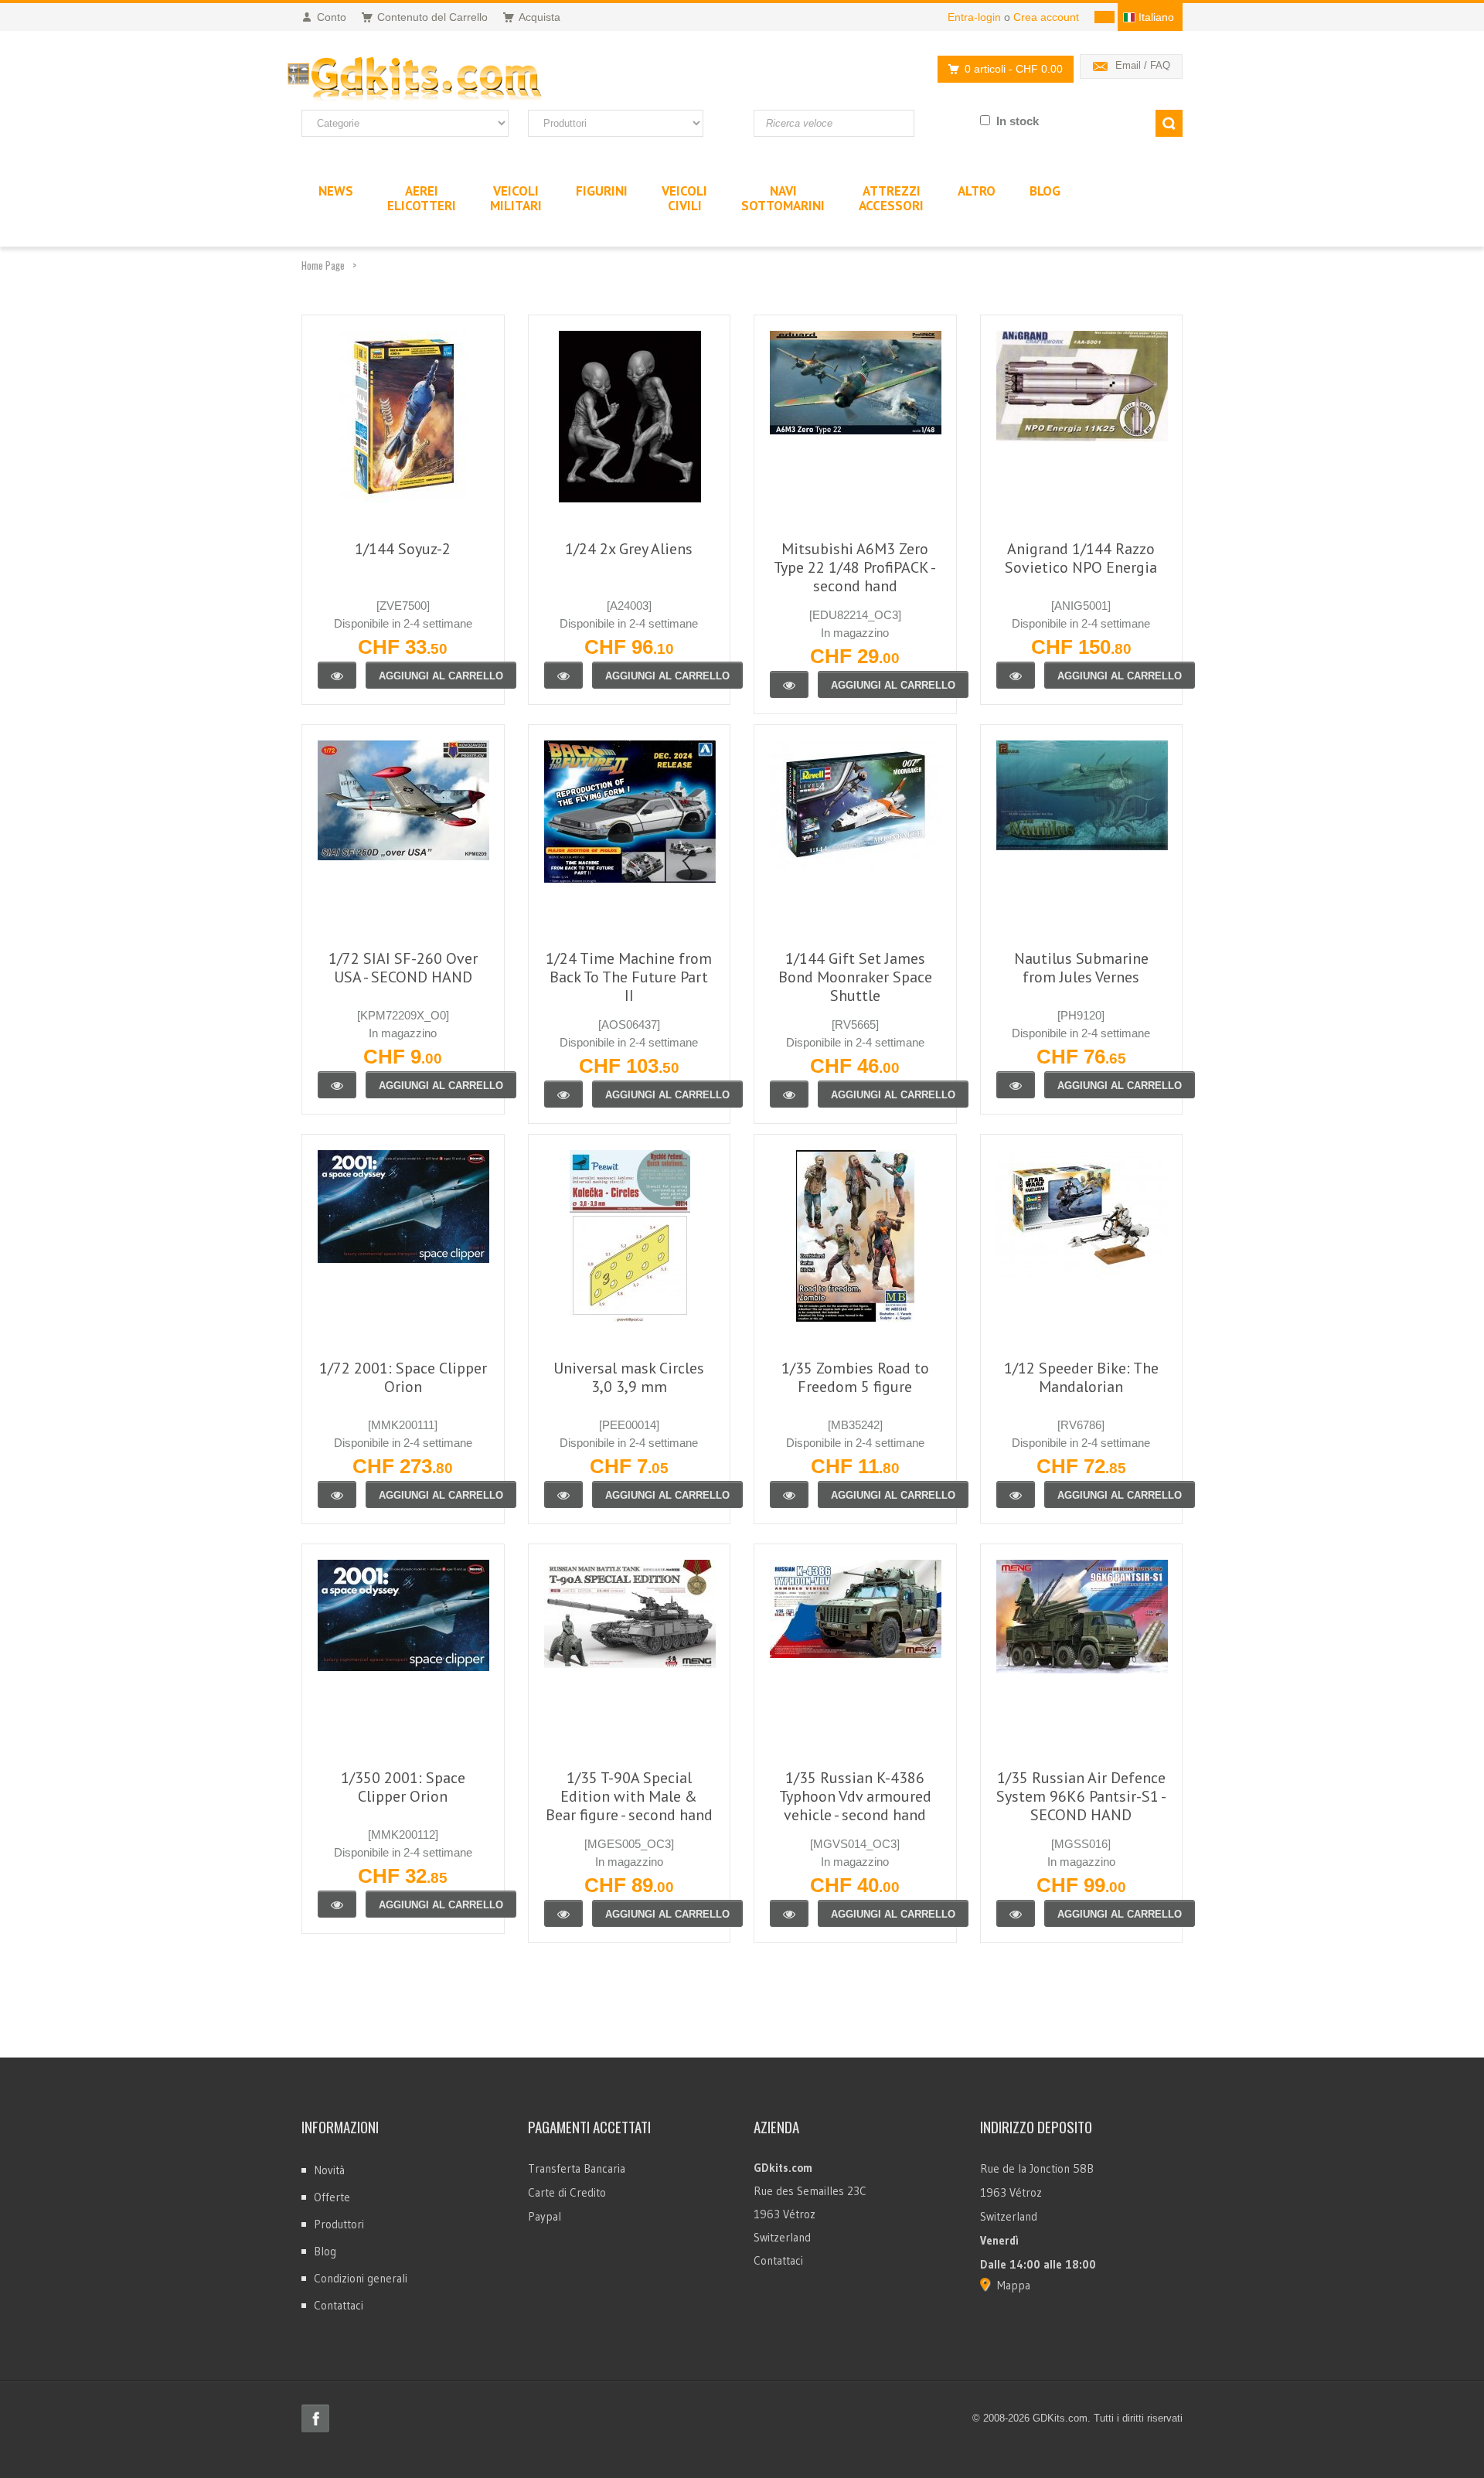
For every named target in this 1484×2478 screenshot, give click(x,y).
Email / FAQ (1143, 65)
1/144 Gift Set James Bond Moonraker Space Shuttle (855, 977)
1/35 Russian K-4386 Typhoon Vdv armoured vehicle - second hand (855, 1796)
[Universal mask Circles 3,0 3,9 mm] (563, 1494)
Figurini (602, 191)
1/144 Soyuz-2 (403, 549)
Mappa (1014, 2285)
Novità (329, 2170)
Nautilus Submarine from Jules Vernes (1081, 968)
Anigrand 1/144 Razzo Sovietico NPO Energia (1081, 558)
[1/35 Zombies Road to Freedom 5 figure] (789, 1494)
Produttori (339, 2224)
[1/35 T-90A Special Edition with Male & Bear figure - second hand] (563, 1913)
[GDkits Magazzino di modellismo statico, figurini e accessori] (447, 80)
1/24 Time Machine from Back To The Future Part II (629, 977)
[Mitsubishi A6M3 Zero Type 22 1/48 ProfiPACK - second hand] (789, 684)
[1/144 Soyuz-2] (337, 675)
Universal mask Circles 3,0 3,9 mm (629, 1377)
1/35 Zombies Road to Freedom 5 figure (855, 1377)
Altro (977, 191)
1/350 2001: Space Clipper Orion (403, 1787)
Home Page (323, 265)
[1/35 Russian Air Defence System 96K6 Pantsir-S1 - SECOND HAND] (1016, 1913)
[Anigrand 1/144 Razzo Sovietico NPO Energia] (1016, 675)
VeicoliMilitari (516, 198)
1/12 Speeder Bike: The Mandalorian (1081, 1377)
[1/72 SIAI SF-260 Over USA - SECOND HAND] (337, 1085)
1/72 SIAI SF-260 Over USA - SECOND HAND (403, 968)
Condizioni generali (361, 2278)
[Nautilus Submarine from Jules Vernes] (1016, 1085)
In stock (1018, 121)
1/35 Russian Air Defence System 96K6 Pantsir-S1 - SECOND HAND (1081, 1796)
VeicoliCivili (684, 198)
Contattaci (339, 2305)
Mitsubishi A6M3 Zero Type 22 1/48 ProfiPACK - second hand (855, 567)
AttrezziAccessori (891, 198)
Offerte (332, 2197)
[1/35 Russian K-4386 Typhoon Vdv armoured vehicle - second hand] (789, 1913)
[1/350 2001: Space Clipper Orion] (337, 1904)
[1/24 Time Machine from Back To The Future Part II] (563, 1094)
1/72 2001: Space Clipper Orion (403, 1377)
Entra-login (974, 17)
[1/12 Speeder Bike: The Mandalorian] (1016, 1494)
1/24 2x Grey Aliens (629, 549)
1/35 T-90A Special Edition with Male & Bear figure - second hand (629, 1796)
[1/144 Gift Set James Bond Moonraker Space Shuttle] (789, 1094)
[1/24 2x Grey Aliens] (563, 675)
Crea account (1046, 17)
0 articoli (1014, 69)
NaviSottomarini (783, 198)
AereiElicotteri (422, 198)
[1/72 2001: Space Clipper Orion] (337, 1494)
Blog (325, 2251)
